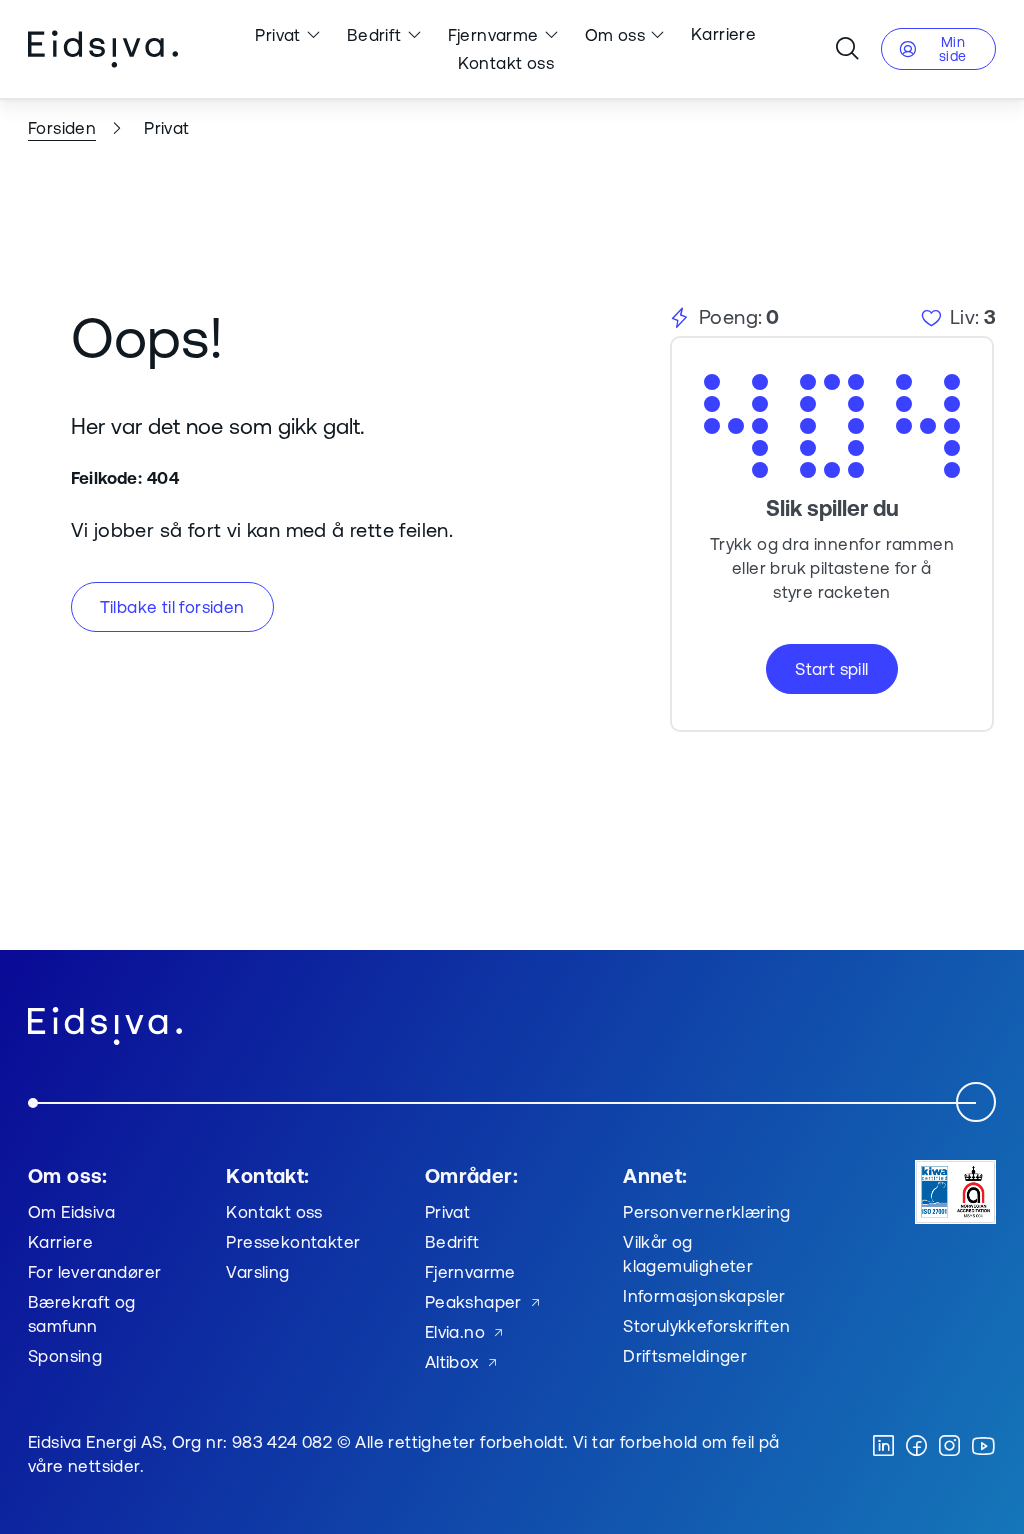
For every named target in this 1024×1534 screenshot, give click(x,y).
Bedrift (374, 34)
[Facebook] (916, 1447)
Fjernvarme (493, 34)
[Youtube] (983, 1447)
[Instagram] (949, 1447)
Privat (277, 34)
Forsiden (62, 127)
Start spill (831, 668)
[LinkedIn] (883, 1447)
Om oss (615, 34)
